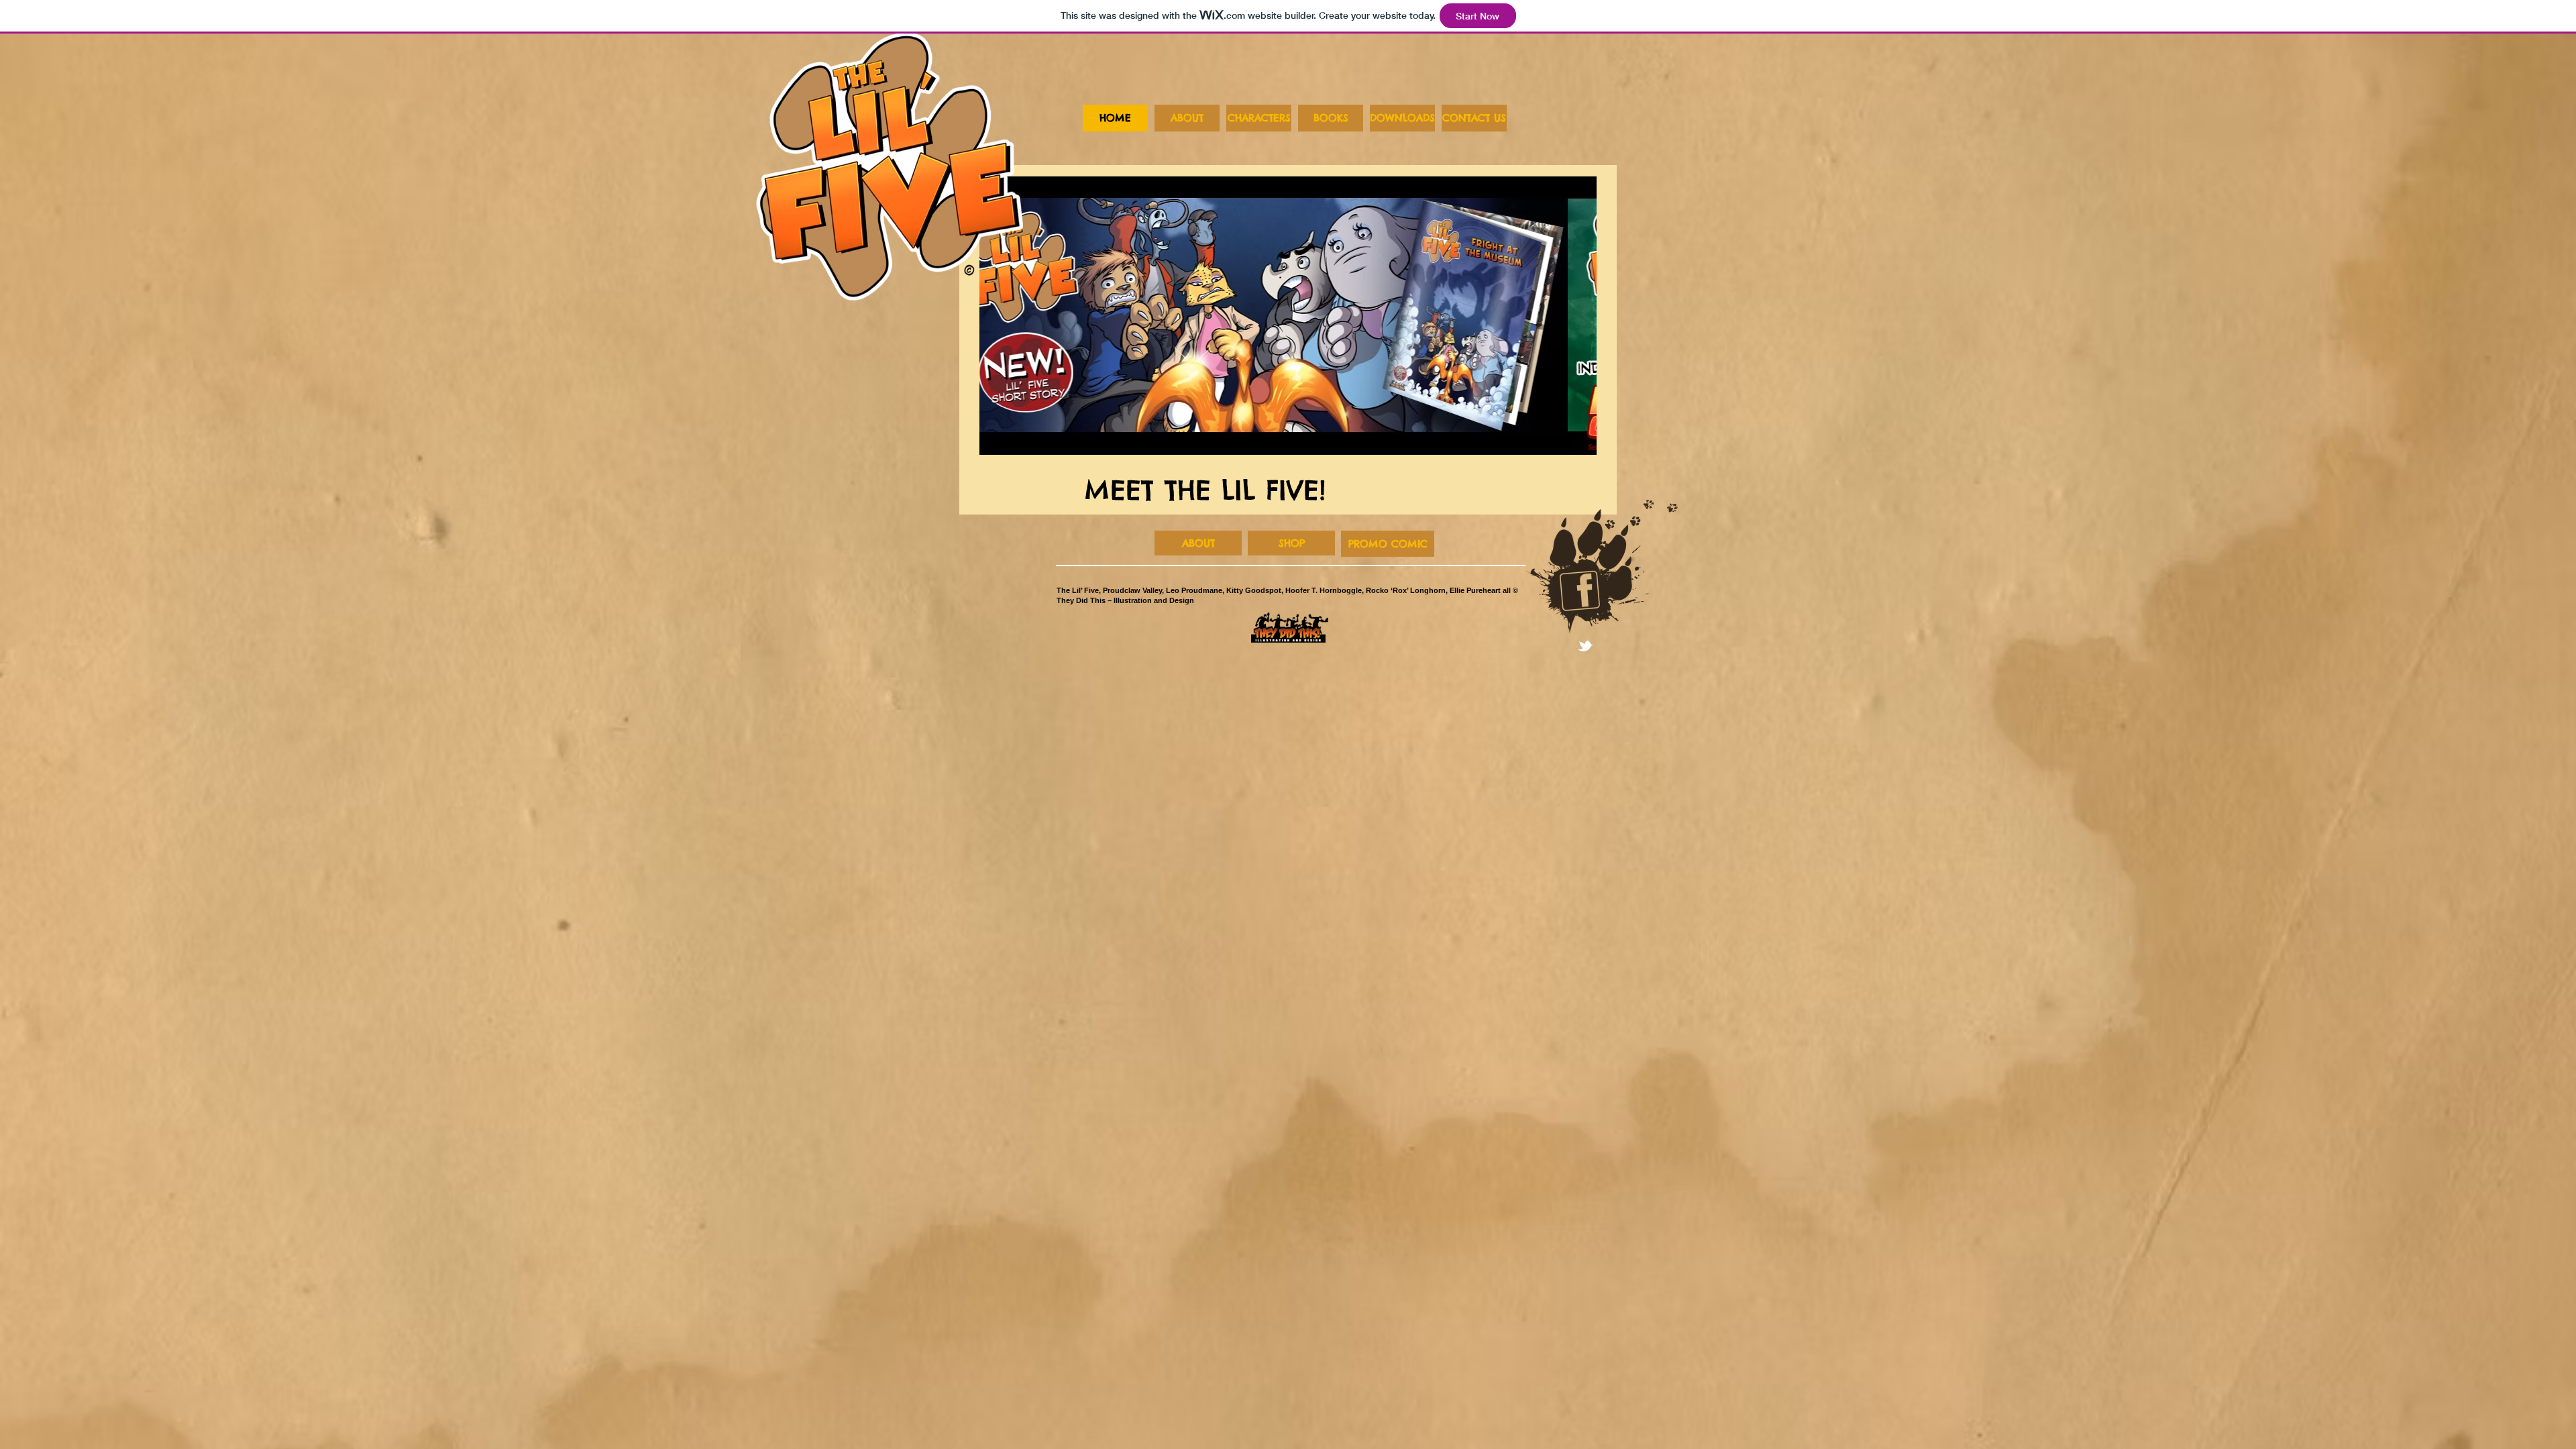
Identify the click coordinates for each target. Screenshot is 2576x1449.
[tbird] (1585, 646)
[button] (1288, 316)
